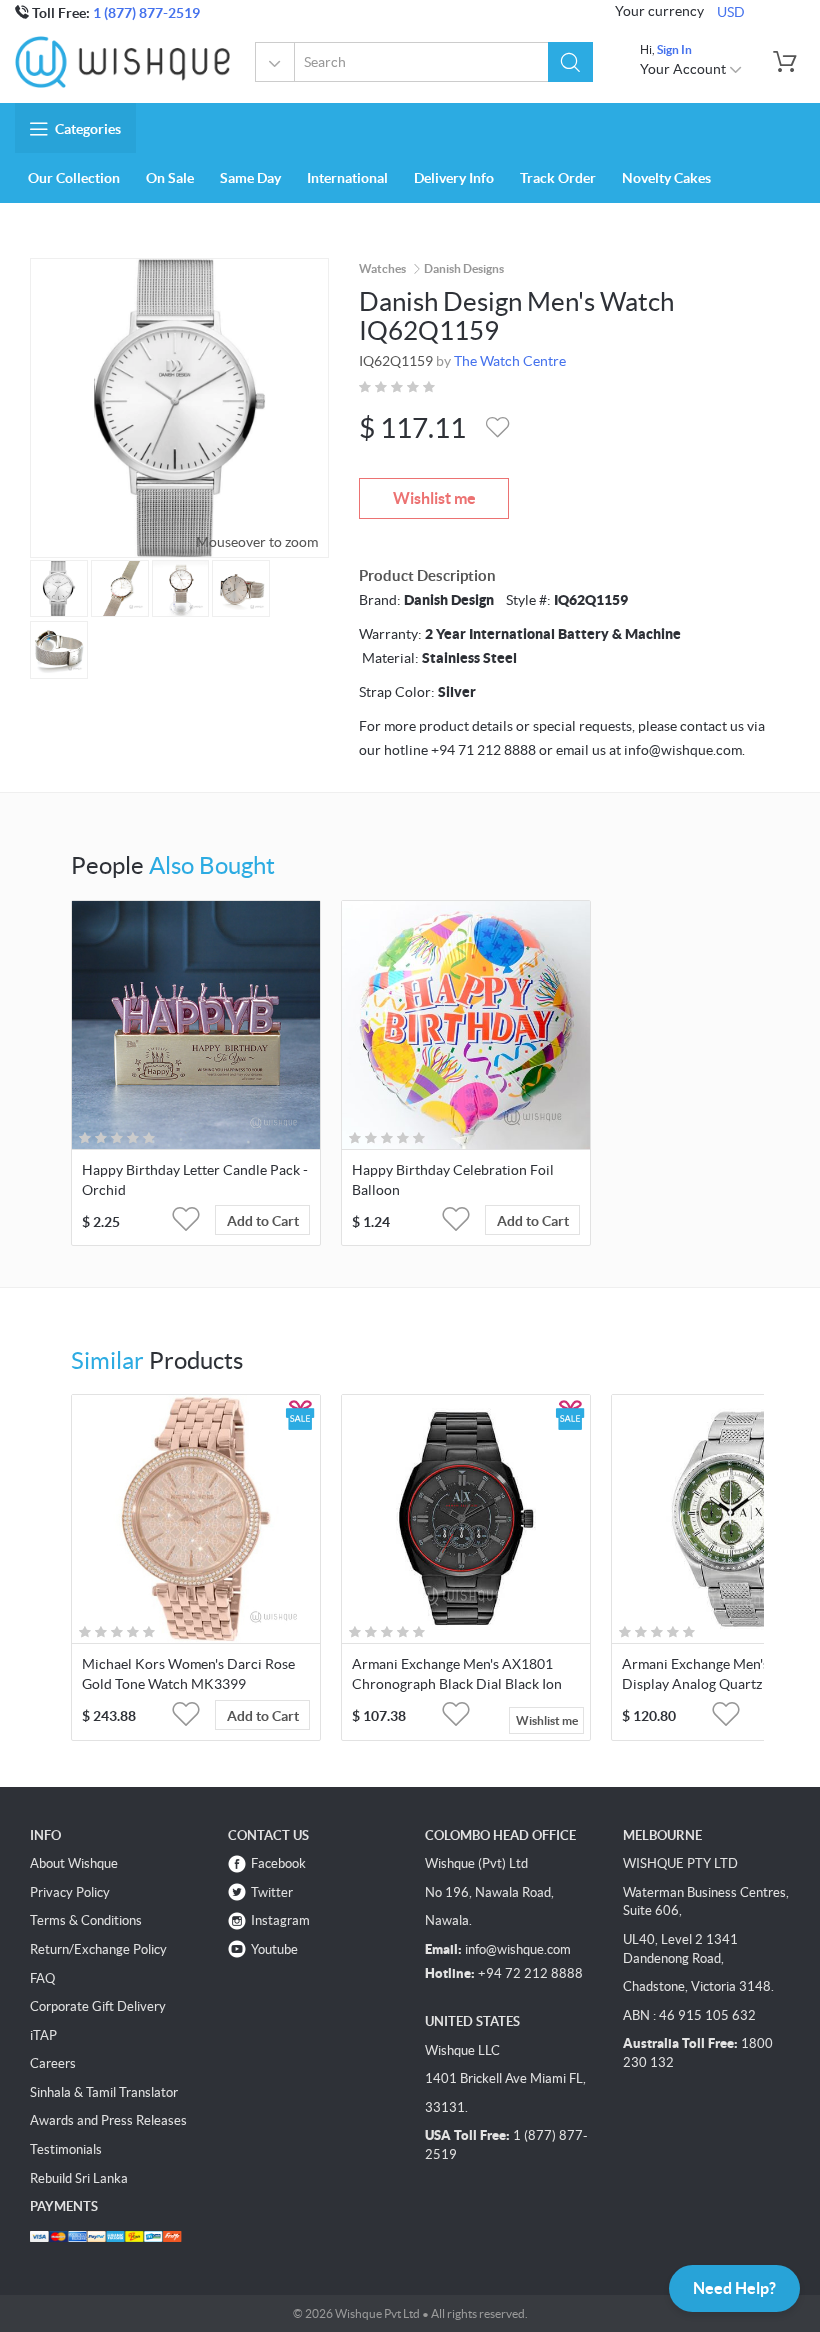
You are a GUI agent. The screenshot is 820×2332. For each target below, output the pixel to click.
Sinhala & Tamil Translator (104, 2092)
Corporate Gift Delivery (98, 2006)
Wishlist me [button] (547, 1720)
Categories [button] (88, 129)
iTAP (43, 2035)
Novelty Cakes (666, 178)
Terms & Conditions (86, 1920)
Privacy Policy (70, 1892)
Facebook (278, 1863)
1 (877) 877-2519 (146, 13)
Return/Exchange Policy (98, 1949)
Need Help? (734, 2288)
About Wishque (74, 1863)
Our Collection (74, 178)
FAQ (42, 1978)
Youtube (274, 1949)
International (347, 178)
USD (731, 12)
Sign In (674, 49)
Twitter (272, 1892)
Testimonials (66, 2149)
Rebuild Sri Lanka (79, 2178)
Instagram (280, 1920)
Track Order (558, 178)
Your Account (684, 69)
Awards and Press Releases (108, 2120)
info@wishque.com (518, 1949)
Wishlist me (434, 498)
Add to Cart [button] (263, 1221)
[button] (570, 62)
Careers (53, 2063)
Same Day (250, 178)
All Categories (275, 62)
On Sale (170, 178)
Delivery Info (454, 178)
